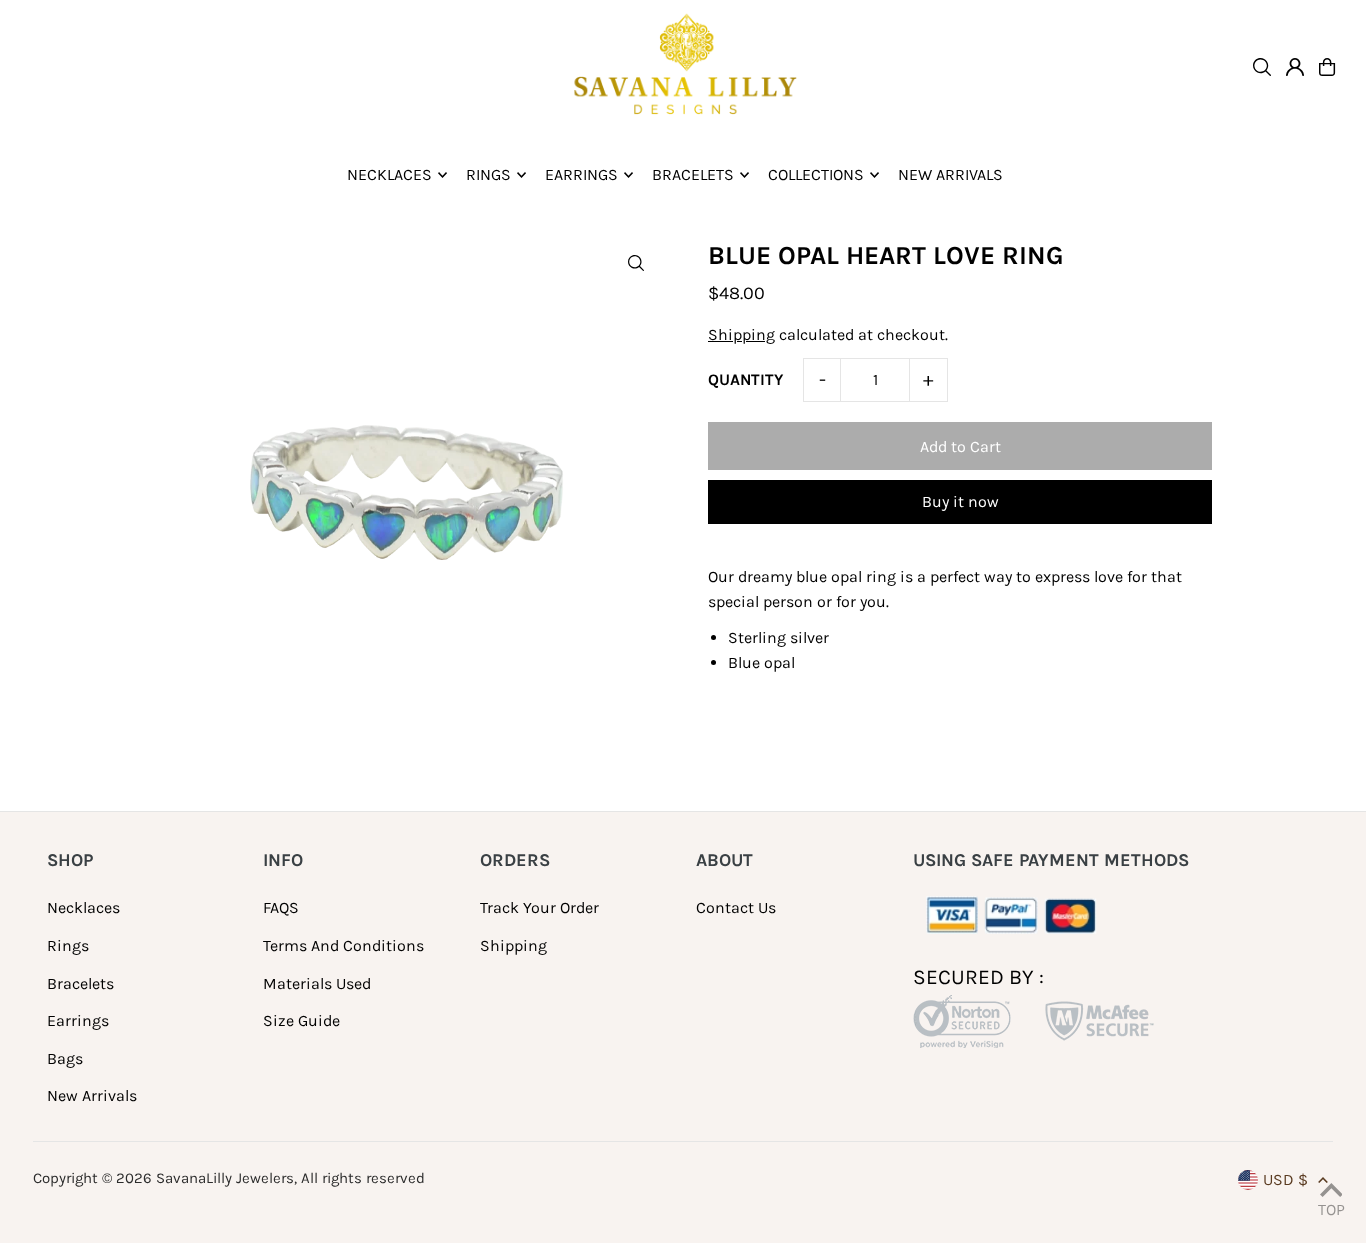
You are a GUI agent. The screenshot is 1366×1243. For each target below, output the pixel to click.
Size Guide (301, 1020)
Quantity (745, 379)
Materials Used (317, 983)
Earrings (78, 1020)
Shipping (741, 334)
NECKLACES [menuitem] (389, 174)
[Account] (1295, 67)
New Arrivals (92, 1095)
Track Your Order (539, 907)
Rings (68, 945)
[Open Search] (1262, 67)
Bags (65, 1058)
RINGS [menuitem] (488, 174)
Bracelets (80, 983)
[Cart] (1327, 67)
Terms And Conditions (343, 945)
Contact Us (736, 907)
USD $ (1285, 1179)
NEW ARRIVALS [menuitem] (950, 174)
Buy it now (960, 501)
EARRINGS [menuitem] (581, 174)
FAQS (281, 907)
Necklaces (83, 907)
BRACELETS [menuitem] (693, 174)
